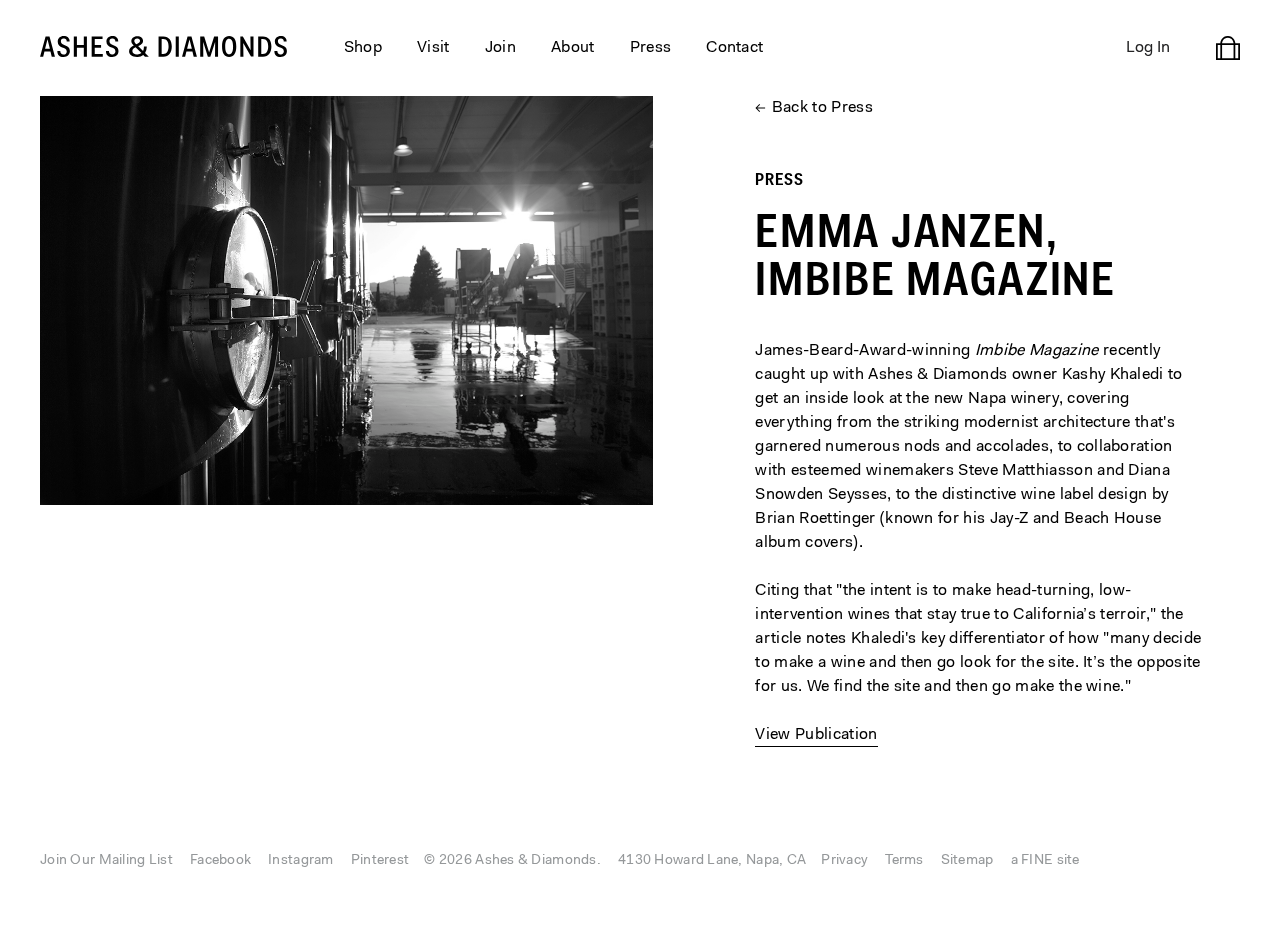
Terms (904, 861)
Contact (734, 48)
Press (651, 48)
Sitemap (967, 861)
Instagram (301, 861)
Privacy (844, 861)
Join (500, 48)
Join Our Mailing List (106, 861)
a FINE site (1045, 861)
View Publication (816, 735)
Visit (433, 48)
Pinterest (380, 861)
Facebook (220, 861)
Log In (1148, 48)
